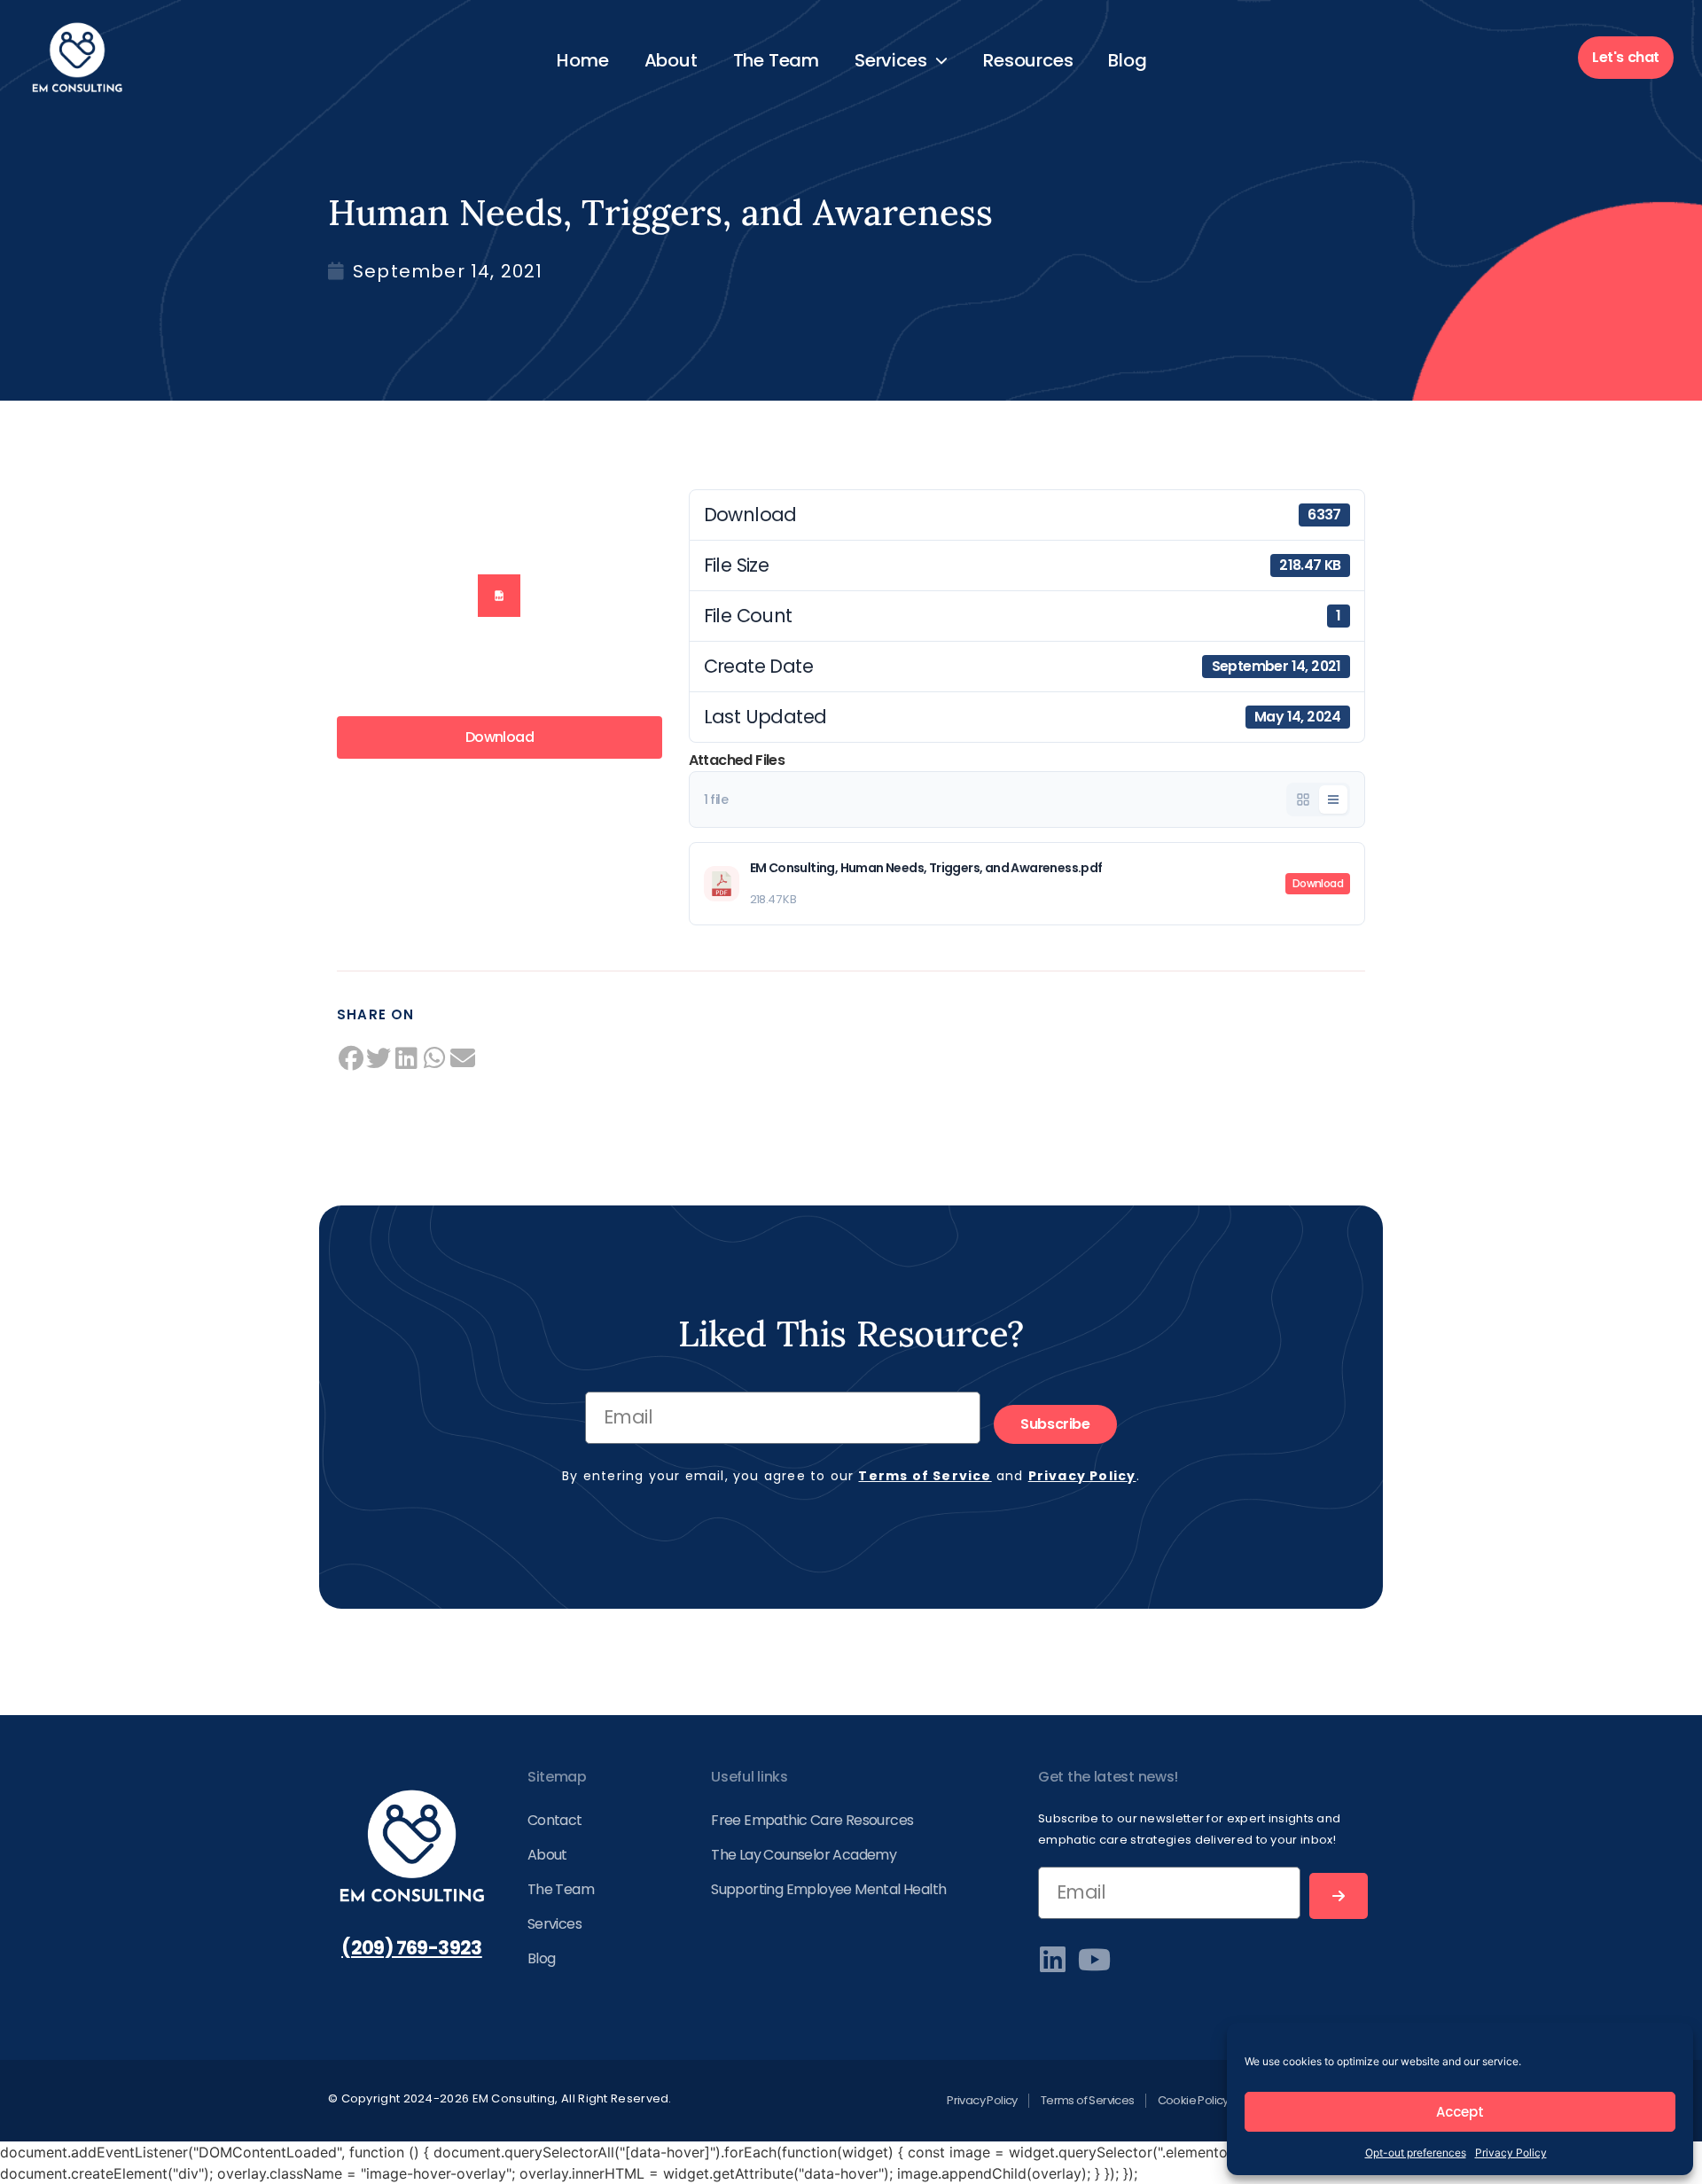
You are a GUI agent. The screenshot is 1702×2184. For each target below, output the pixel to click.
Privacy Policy (1511, 2153)
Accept (1460, 2112)
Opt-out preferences (1416, 2153)
